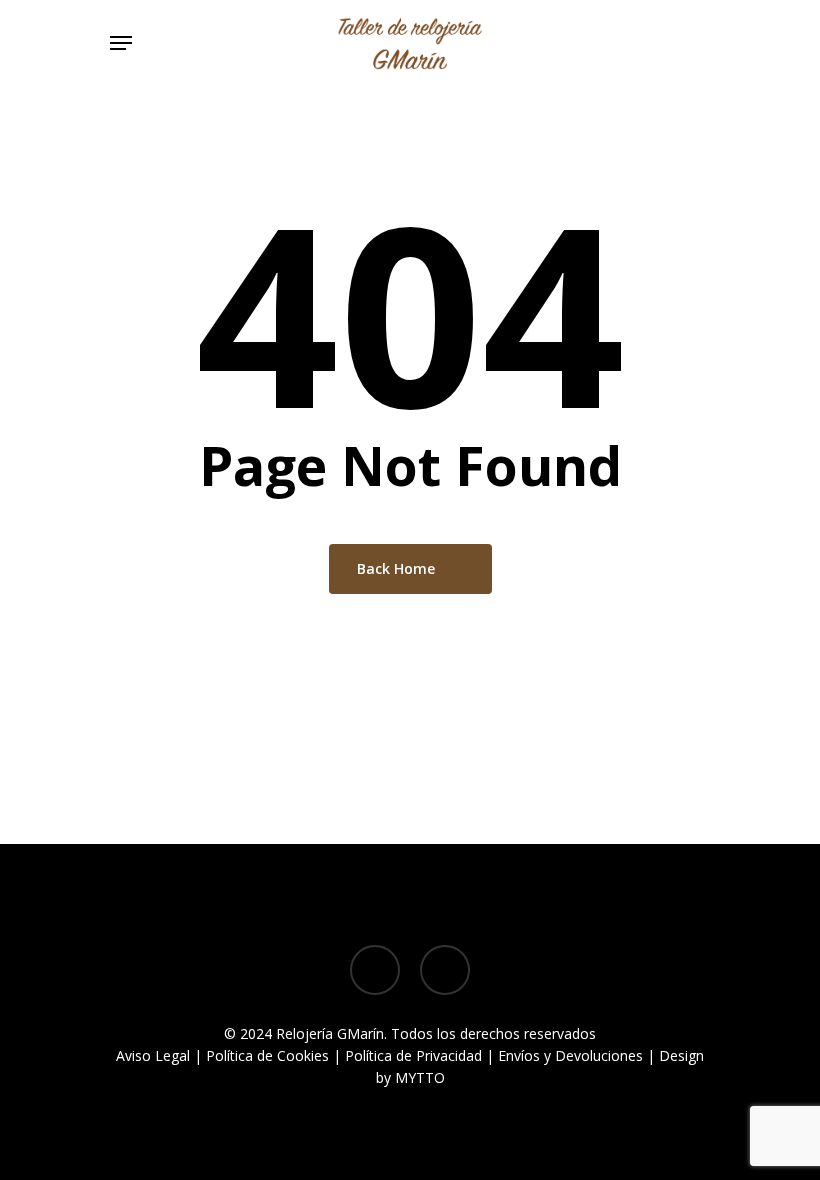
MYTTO (420, 1077)
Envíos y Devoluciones (570, 1055)
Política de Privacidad (413, 1055)
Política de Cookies (267, 1055)
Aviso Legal (153, 1055)
